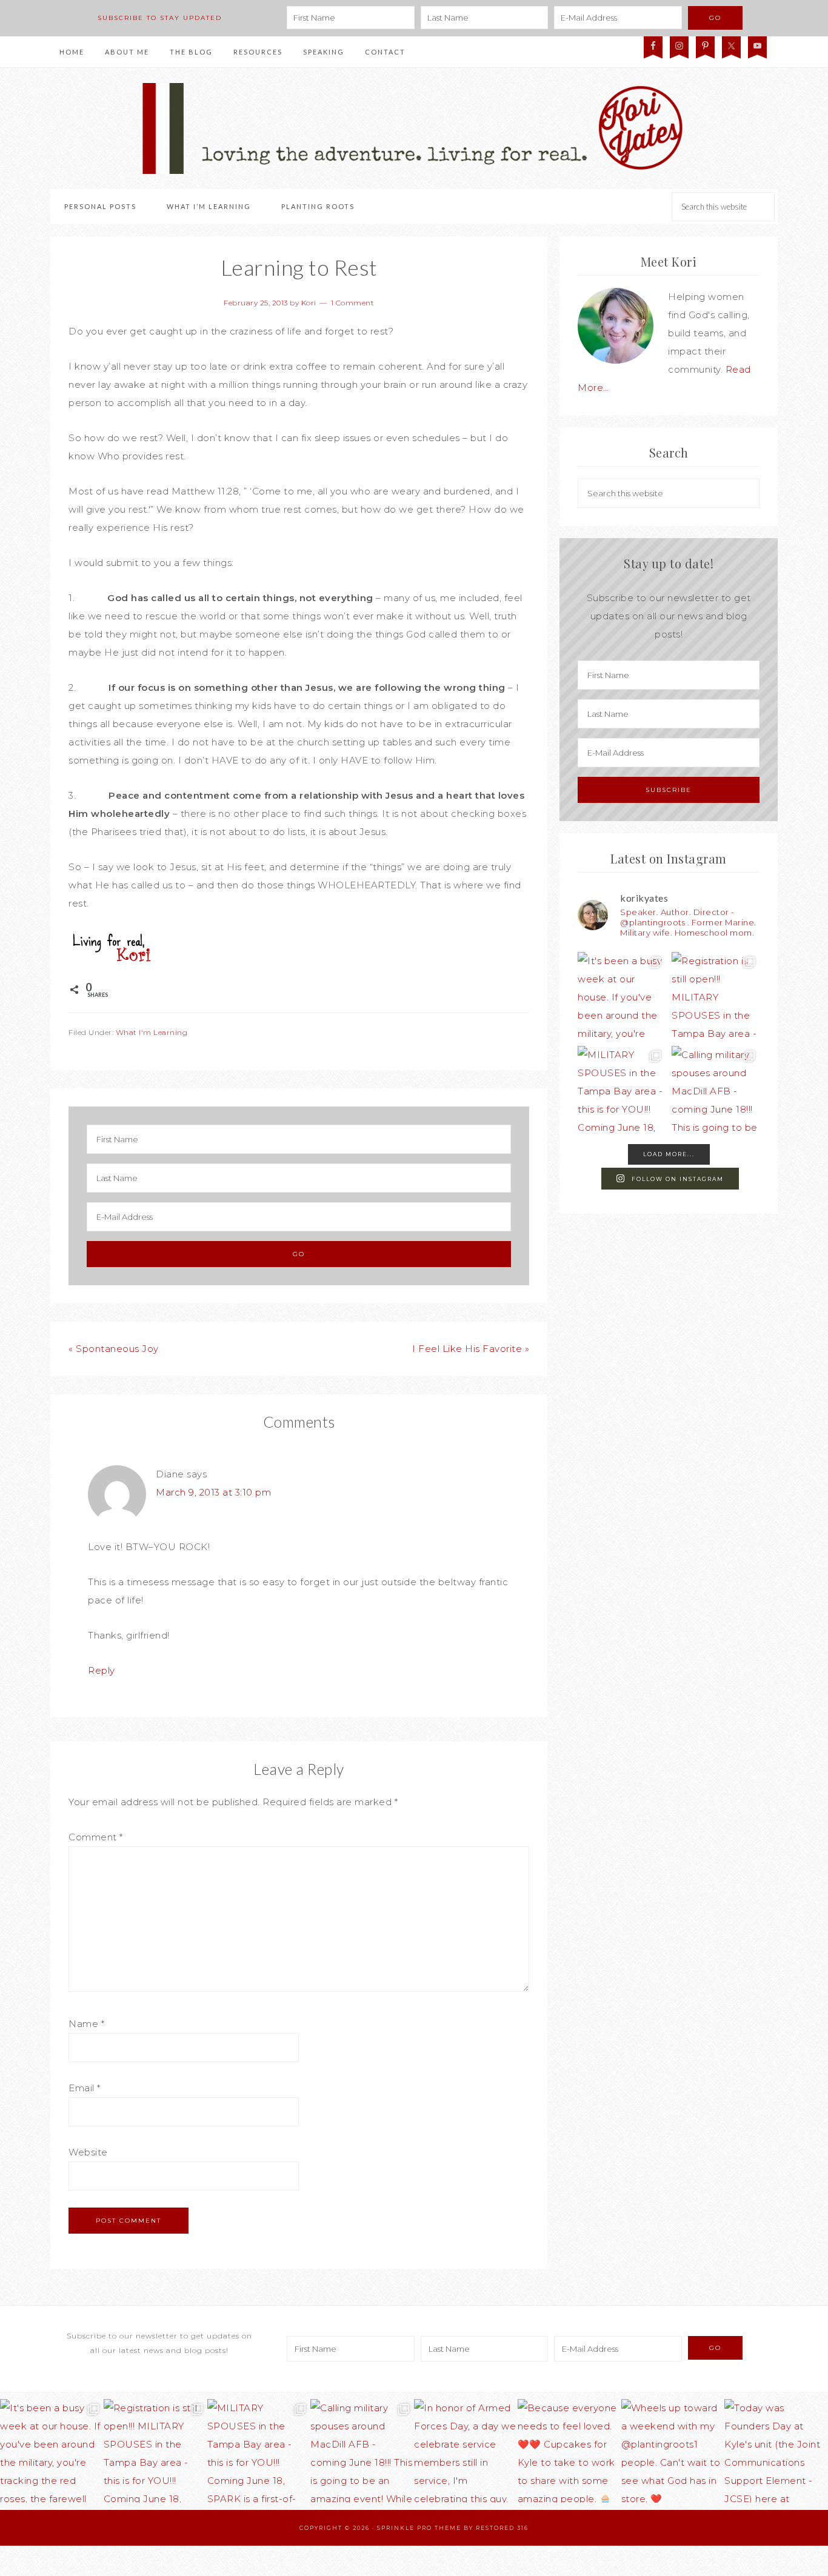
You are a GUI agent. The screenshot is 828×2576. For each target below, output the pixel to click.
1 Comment (353, 303)
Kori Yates (414, 128)
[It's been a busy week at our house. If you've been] (622, 996)
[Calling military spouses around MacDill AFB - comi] (716, 1090)
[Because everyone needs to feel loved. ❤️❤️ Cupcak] (569, 2451)
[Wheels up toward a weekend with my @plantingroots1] (673, 2451)
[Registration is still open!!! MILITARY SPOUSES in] (716, 996)
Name (86, 2024)
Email (85, 2088)
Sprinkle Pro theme (419, 2528)
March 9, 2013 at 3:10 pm (213, 1492)
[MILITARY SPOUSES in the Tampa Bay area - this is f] (622, 1090)
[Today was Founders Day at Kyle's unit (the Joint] (776, 2451)
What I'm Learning (152, 1032)
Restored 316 (502, 2528)
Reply (102, 1670)
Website (88, 2152)
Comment (96, 1837)
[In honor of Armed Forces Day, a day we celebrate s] (466, 2451)
